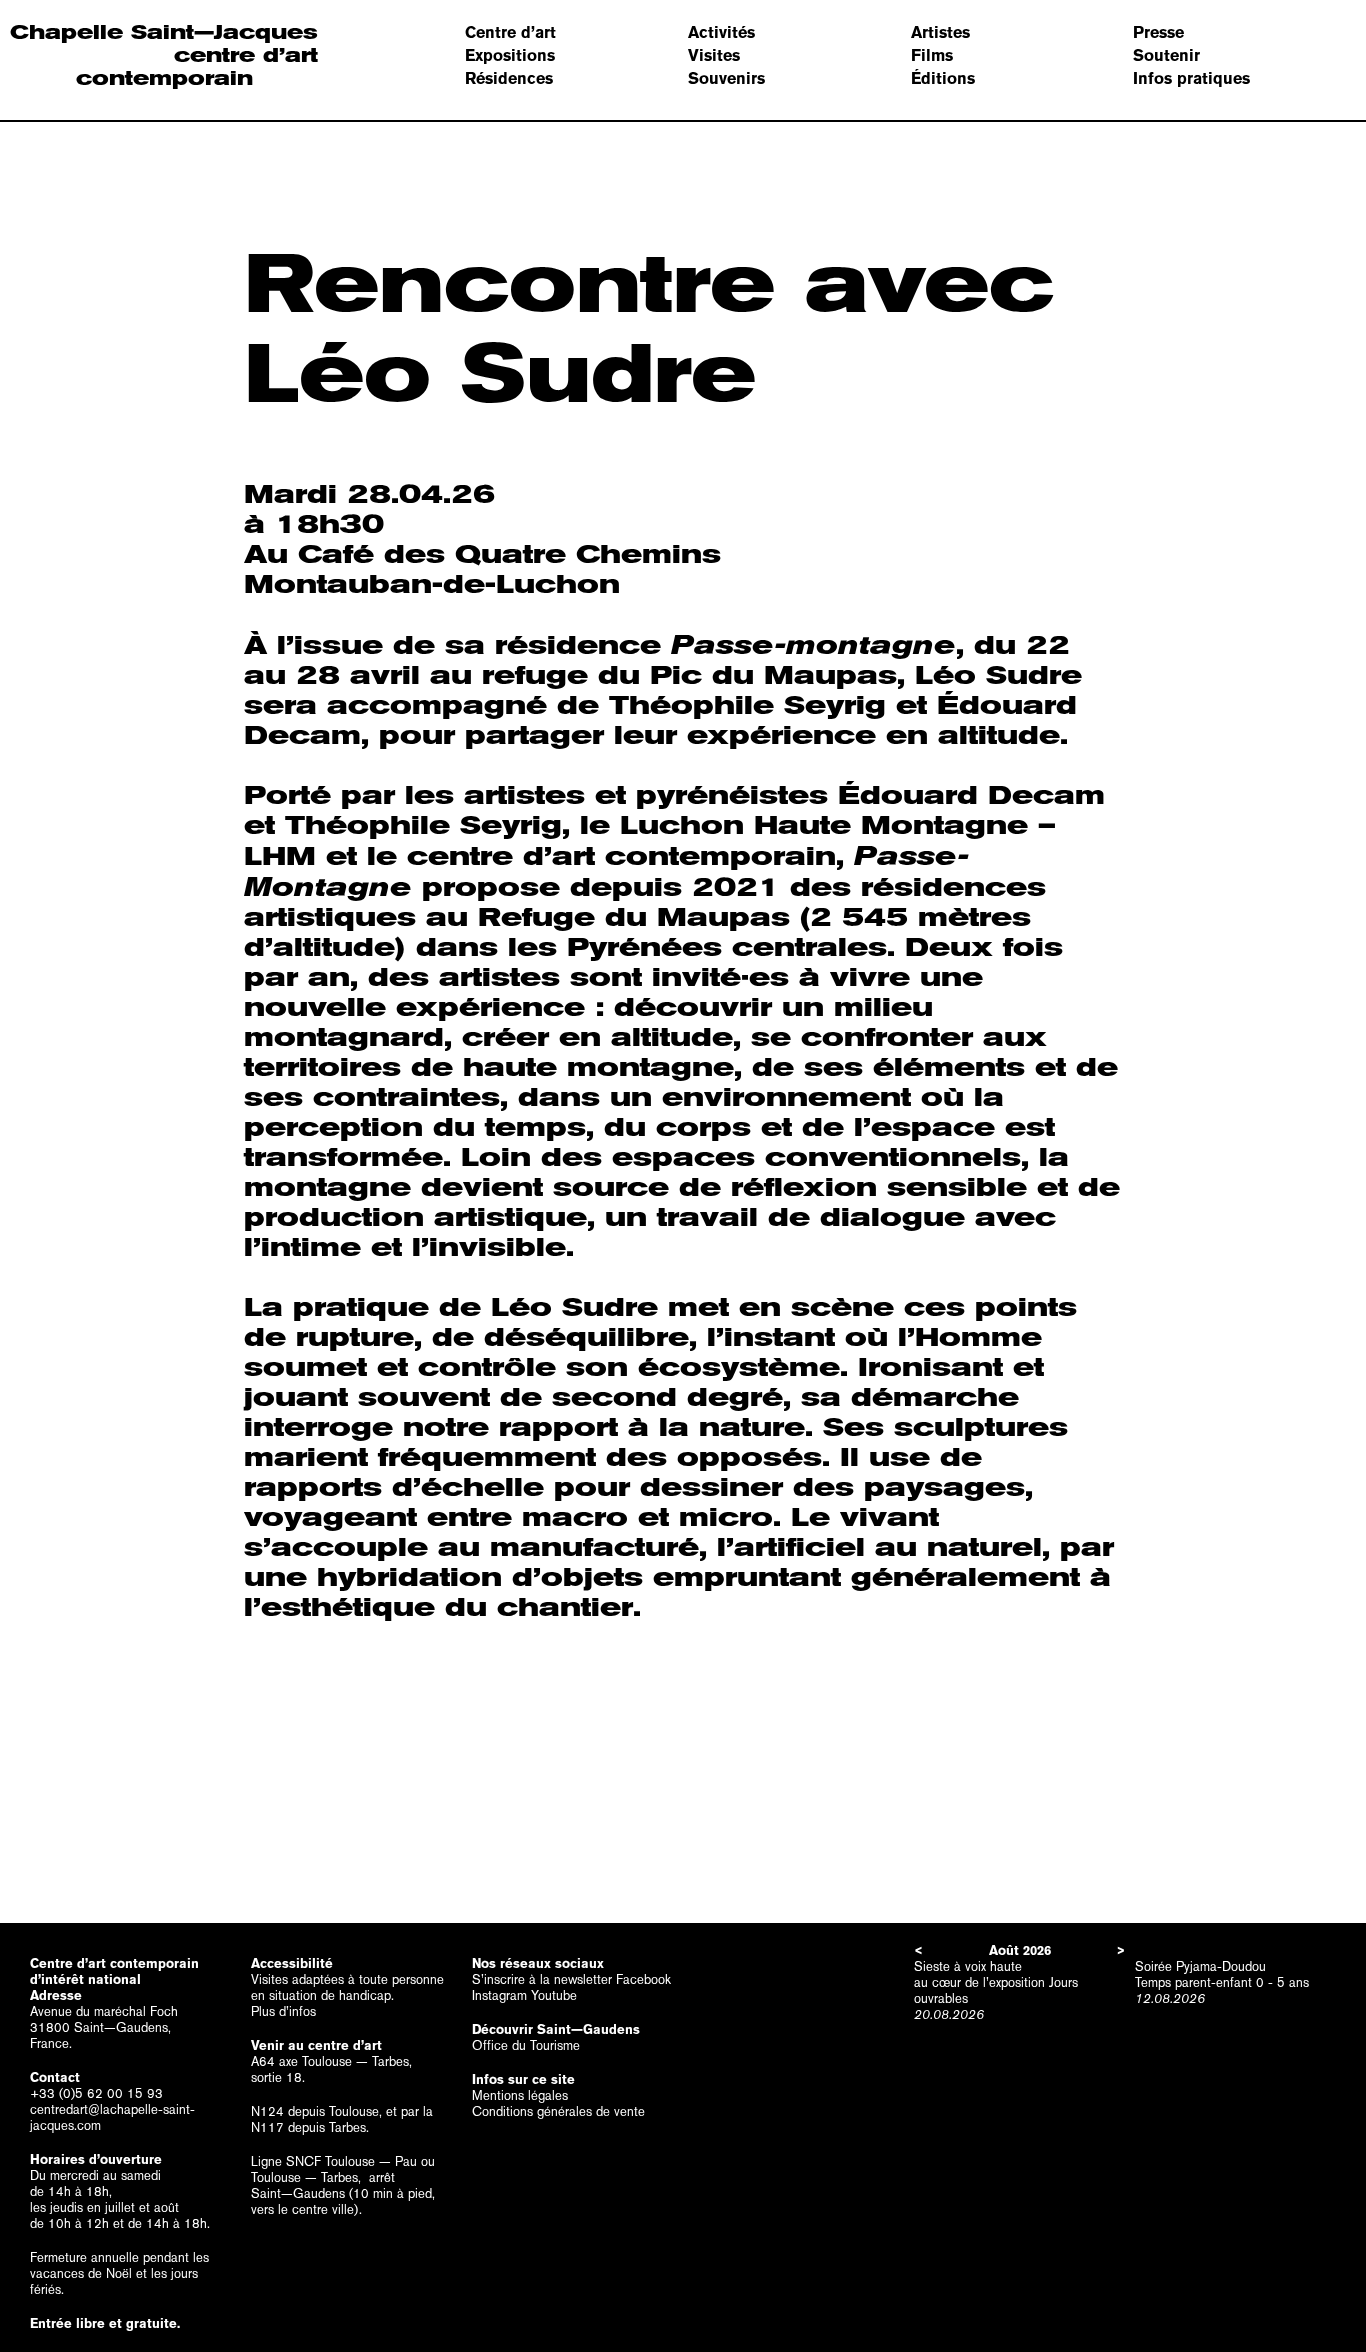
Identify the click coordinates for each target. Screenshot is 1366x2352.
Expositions (510, 55)
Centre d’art (510, 32)
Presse (1158, 32)
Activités (721, 32)
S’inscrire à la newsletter (542, 1979)
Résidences (509, 78)
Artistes (940, 32)
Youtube (554, 1995)
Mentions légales (520, 2095)
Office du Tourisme (526, 2045)
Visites (714, 55)
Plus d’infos (283, 2011)
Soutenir (1166, 55)
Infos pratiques (1191, 78)
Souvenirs (726, 78)
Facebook (643, 1979)
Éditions (943, 78)
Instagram (499, 1995)
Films (932, 55)
